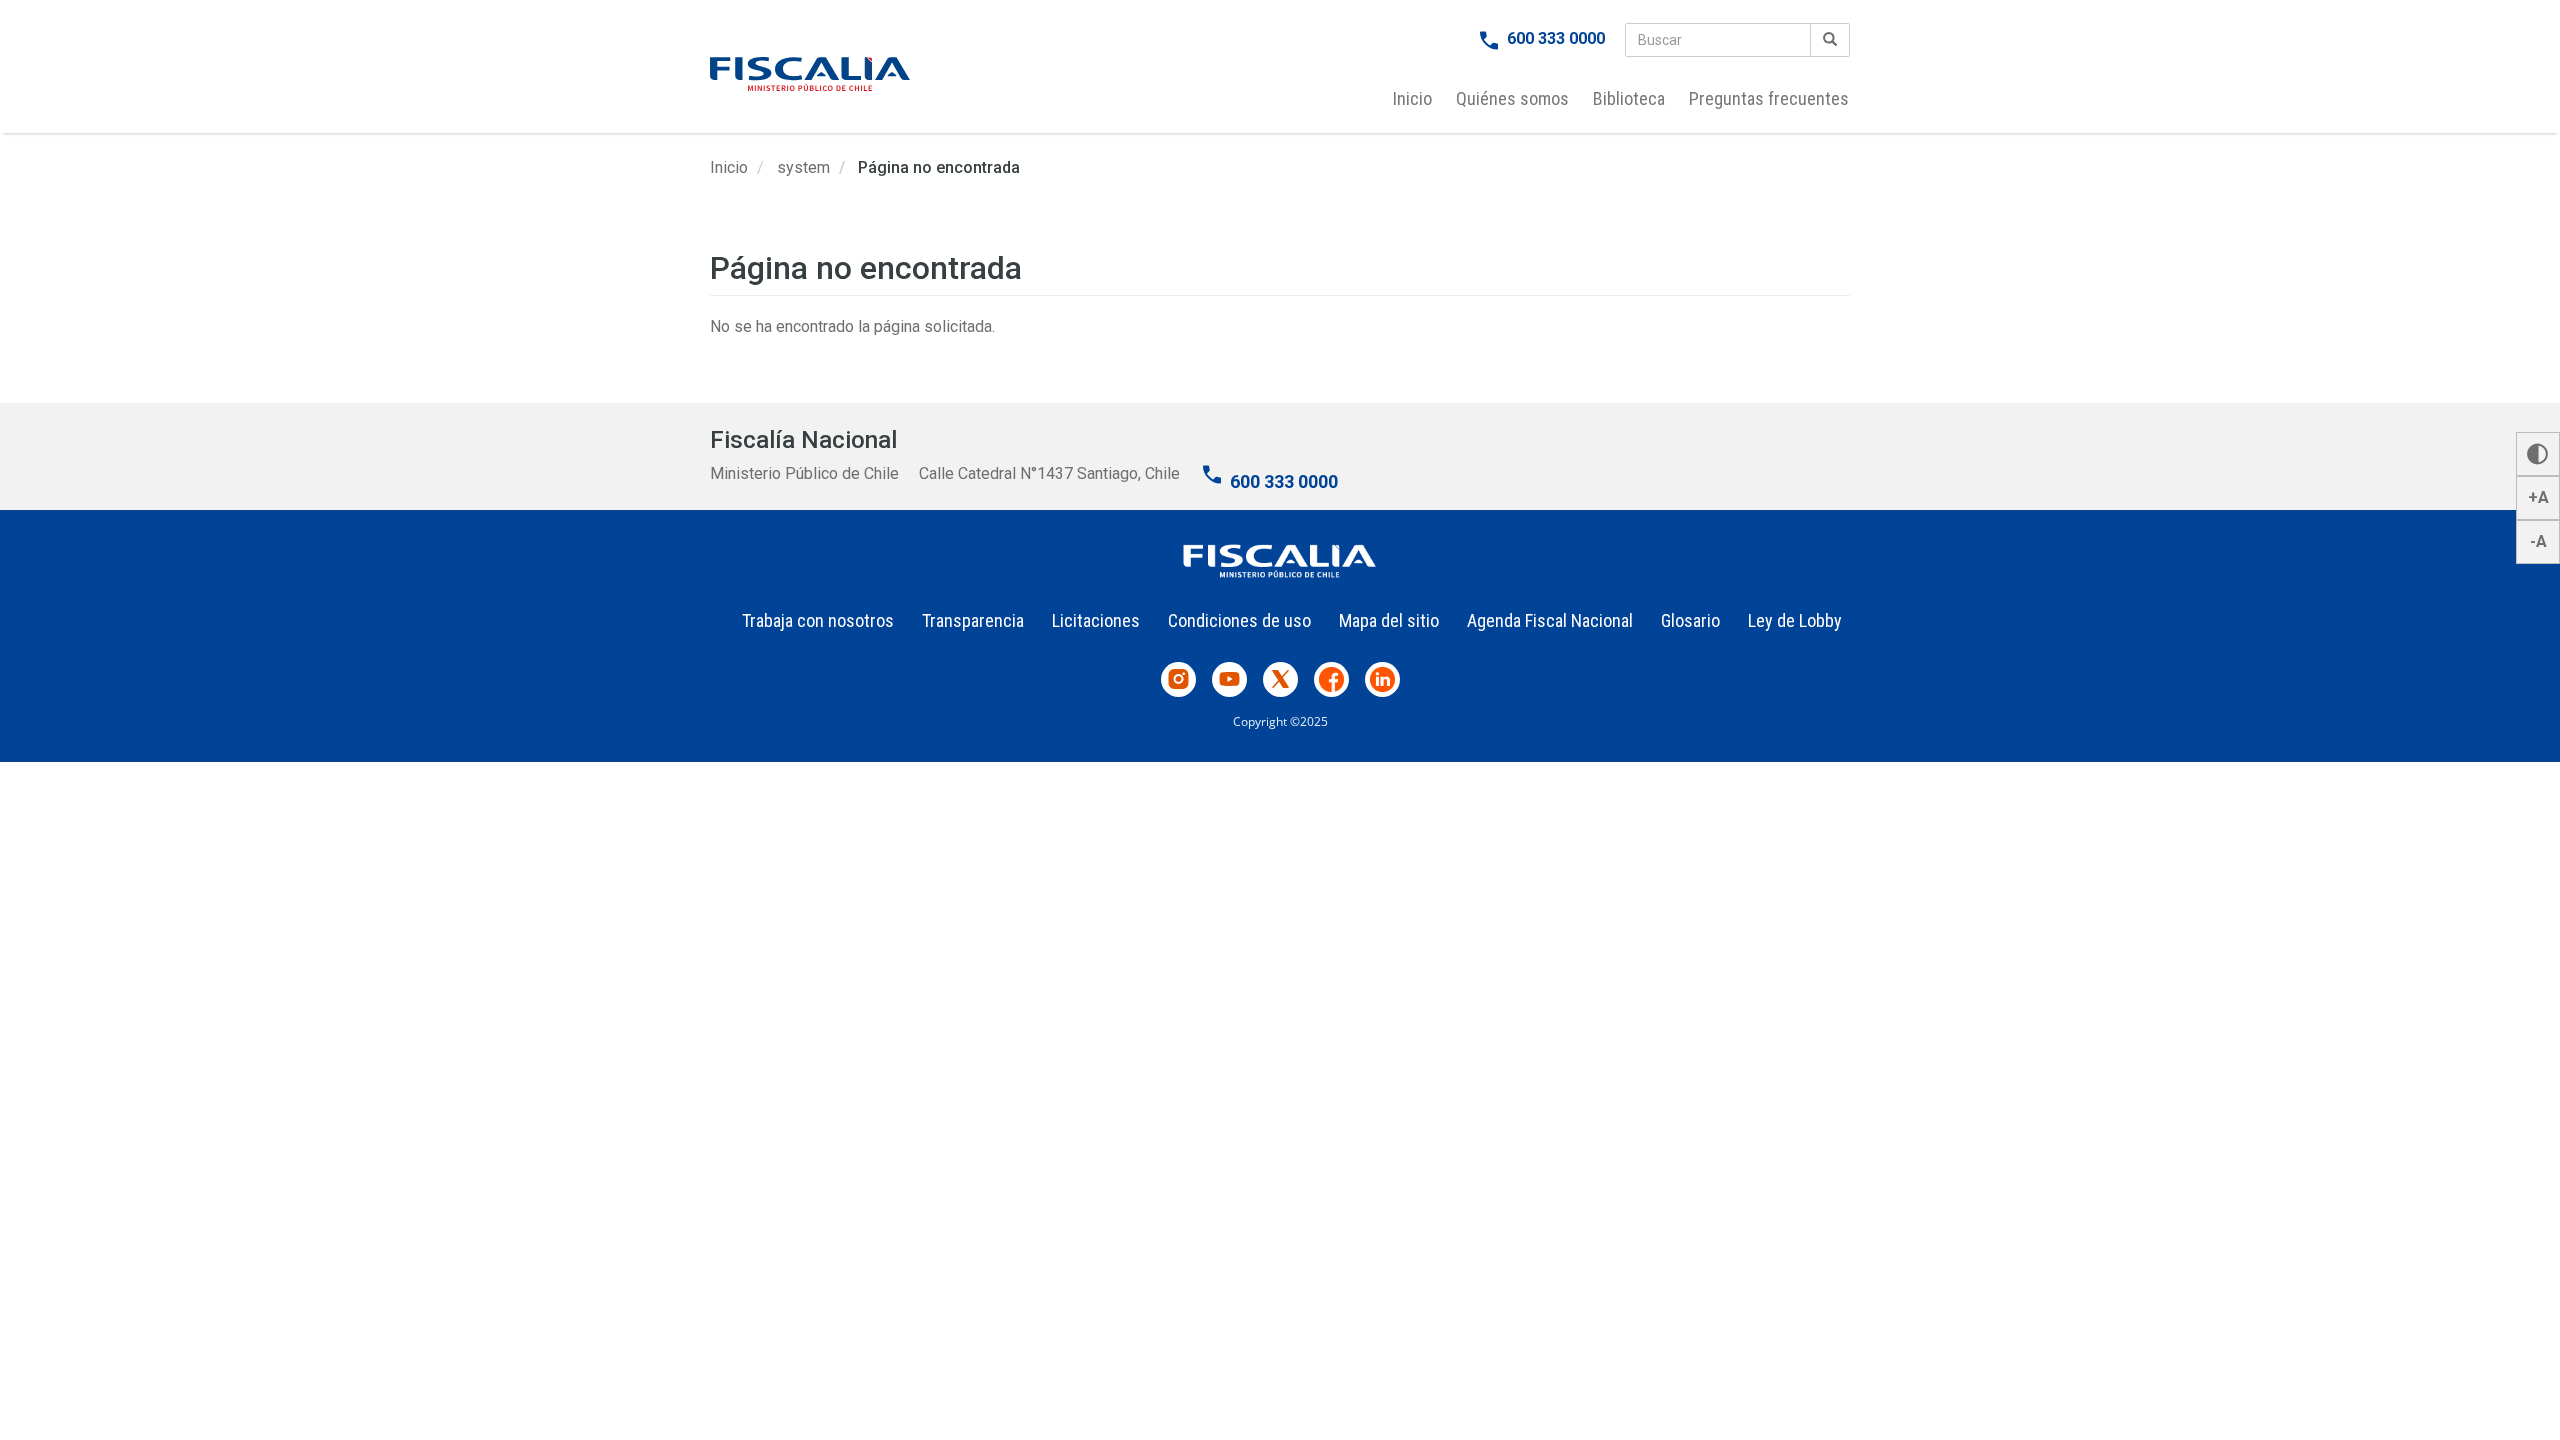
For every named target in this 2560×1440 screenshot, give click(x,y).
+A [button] (2538, 497)
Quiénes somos (1512, 98)
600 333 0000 (1556, 38)
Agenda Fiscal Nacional (1550, 620)
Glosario (1690, 620)
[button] (2538, 454)
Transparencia (973, 620)
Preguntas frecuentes (1769, 98)
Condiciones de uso (1239, 620)
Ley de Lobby (1795, 620)
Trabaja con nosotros (818, 620)
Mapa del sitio (1389, 620)
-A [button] (2538, 541)
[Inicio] (810, 74)
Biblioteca (1629, 98)
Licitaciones (1096, 620)
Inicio (1412, 98)
